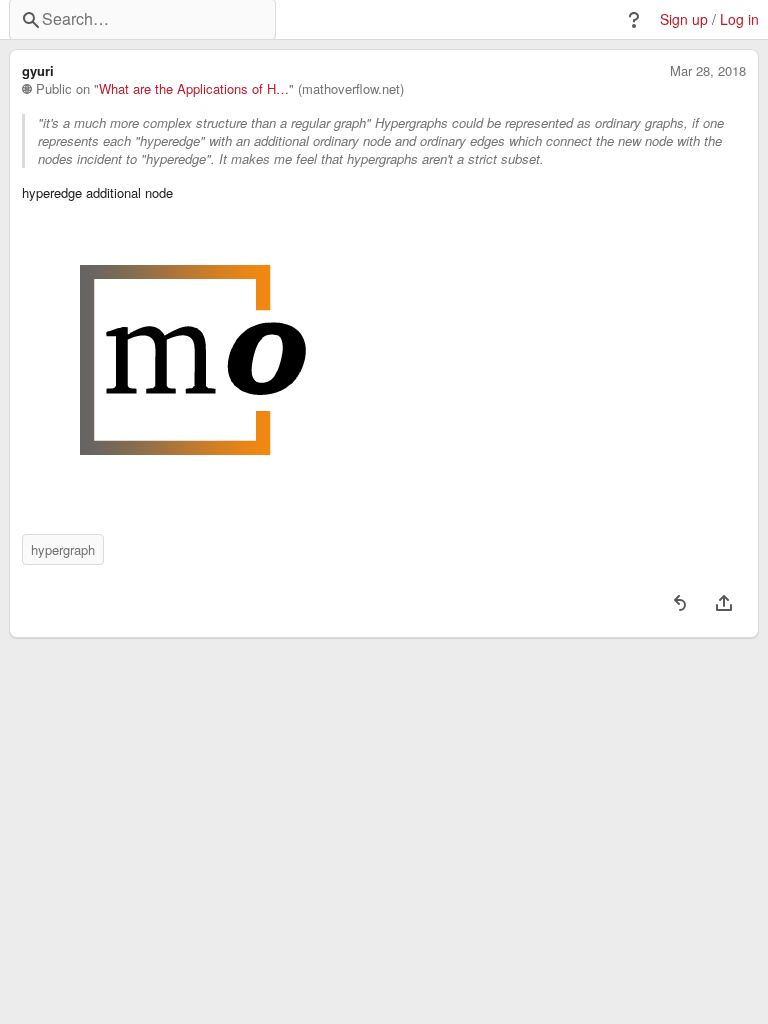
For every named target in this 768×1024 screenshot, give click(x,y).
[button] (634, 20)
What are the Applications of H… (194, 89)
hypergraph (63, 549)
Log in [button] (739, 19)
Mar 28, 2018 (708, 71)
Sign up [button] (684, 19)
